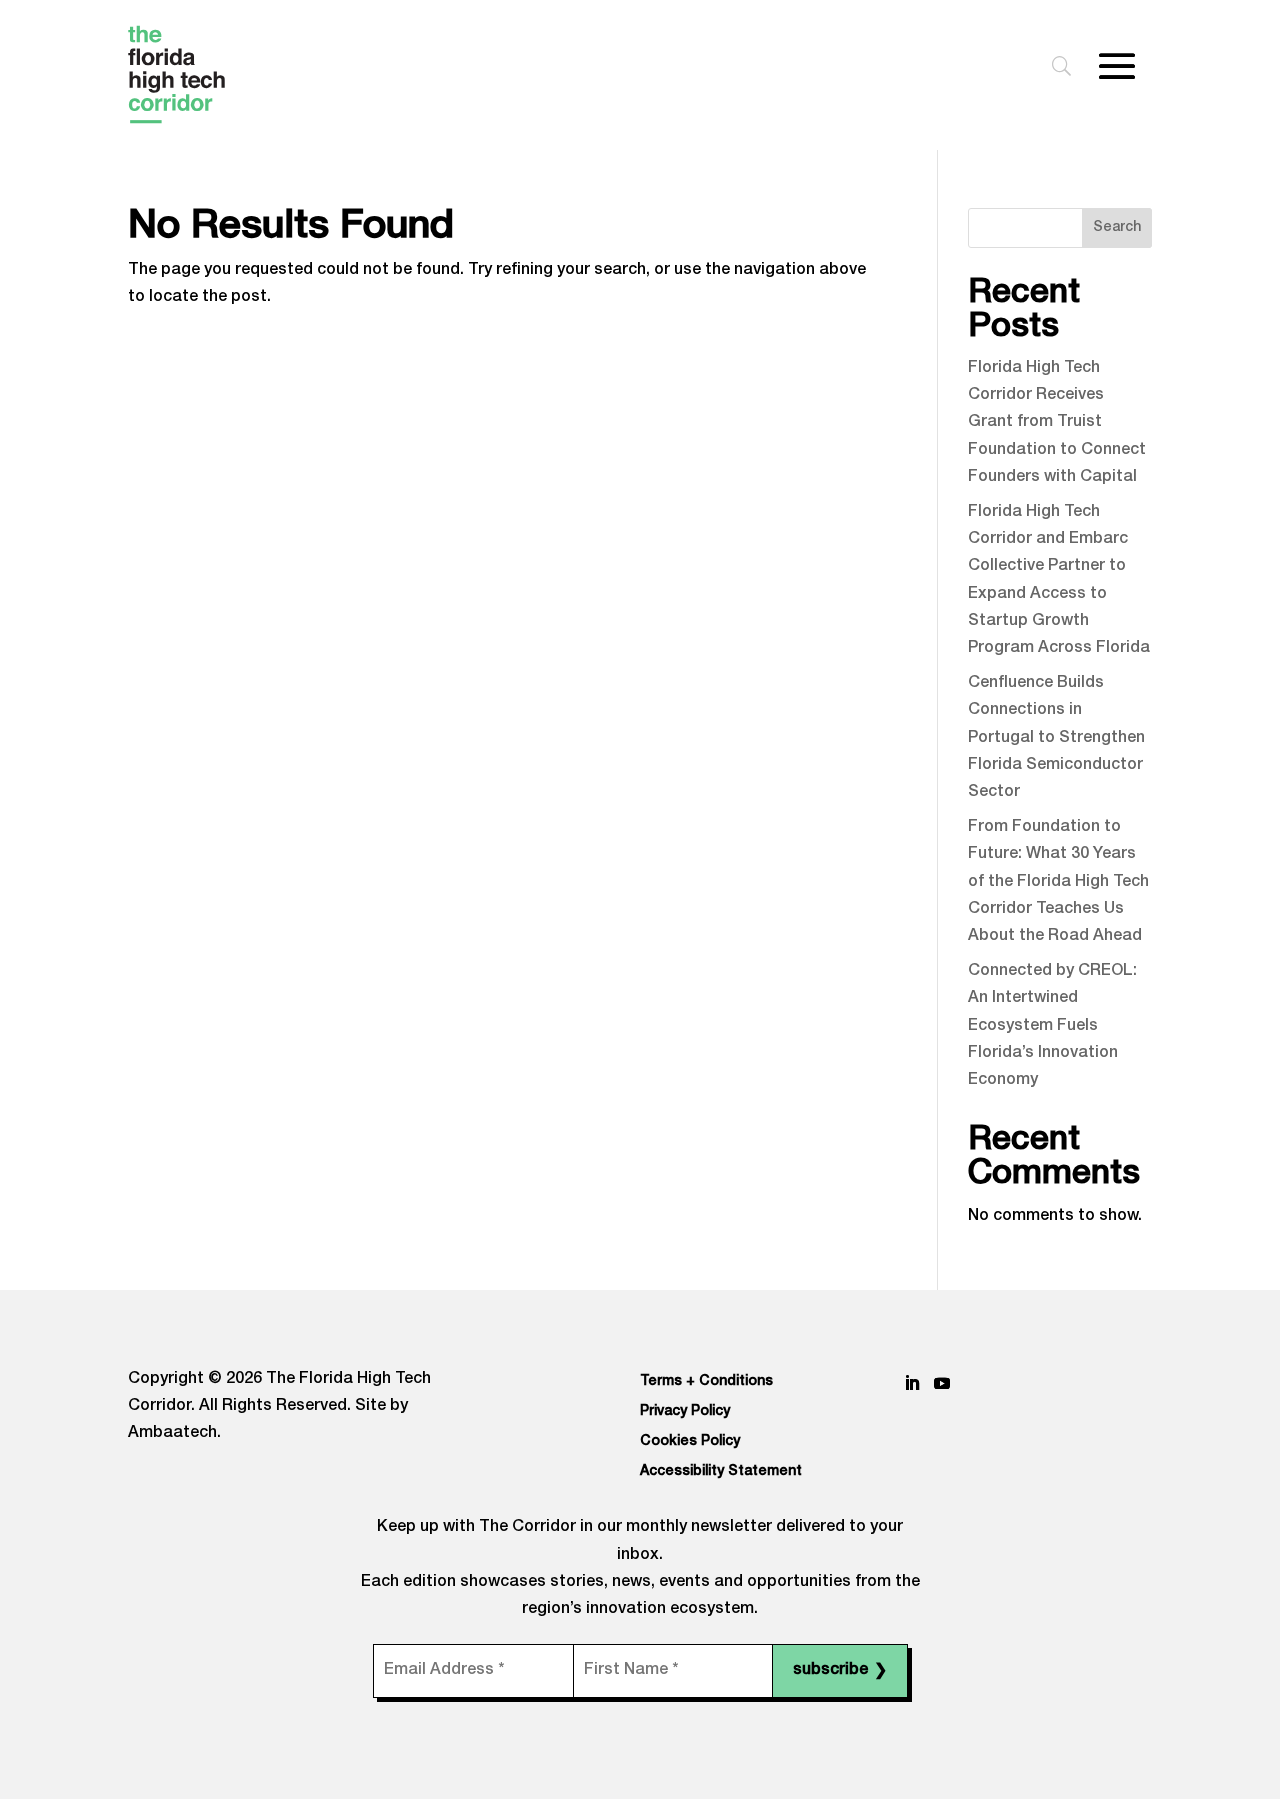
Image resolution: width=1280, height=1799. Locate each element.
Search (1117, 228)
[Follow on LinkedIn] (912, 1383)
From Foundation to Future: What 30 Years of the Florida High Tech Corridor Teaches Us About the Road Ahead (1058, 882)
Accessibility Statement (721, 1472)
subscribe (840, 1672)
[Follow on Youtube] (942, 1383)
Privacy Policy (685, 1412)
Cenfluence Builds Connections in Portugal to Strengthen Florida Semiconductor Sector (1056, 738)
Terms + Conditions (706, 1382)
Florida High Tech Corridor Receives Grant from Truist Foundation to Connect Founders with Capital (1057, 423)
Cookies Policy (690, 1442)
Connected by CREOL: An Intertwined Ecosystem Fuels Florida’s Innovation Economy (1052, 1026)
